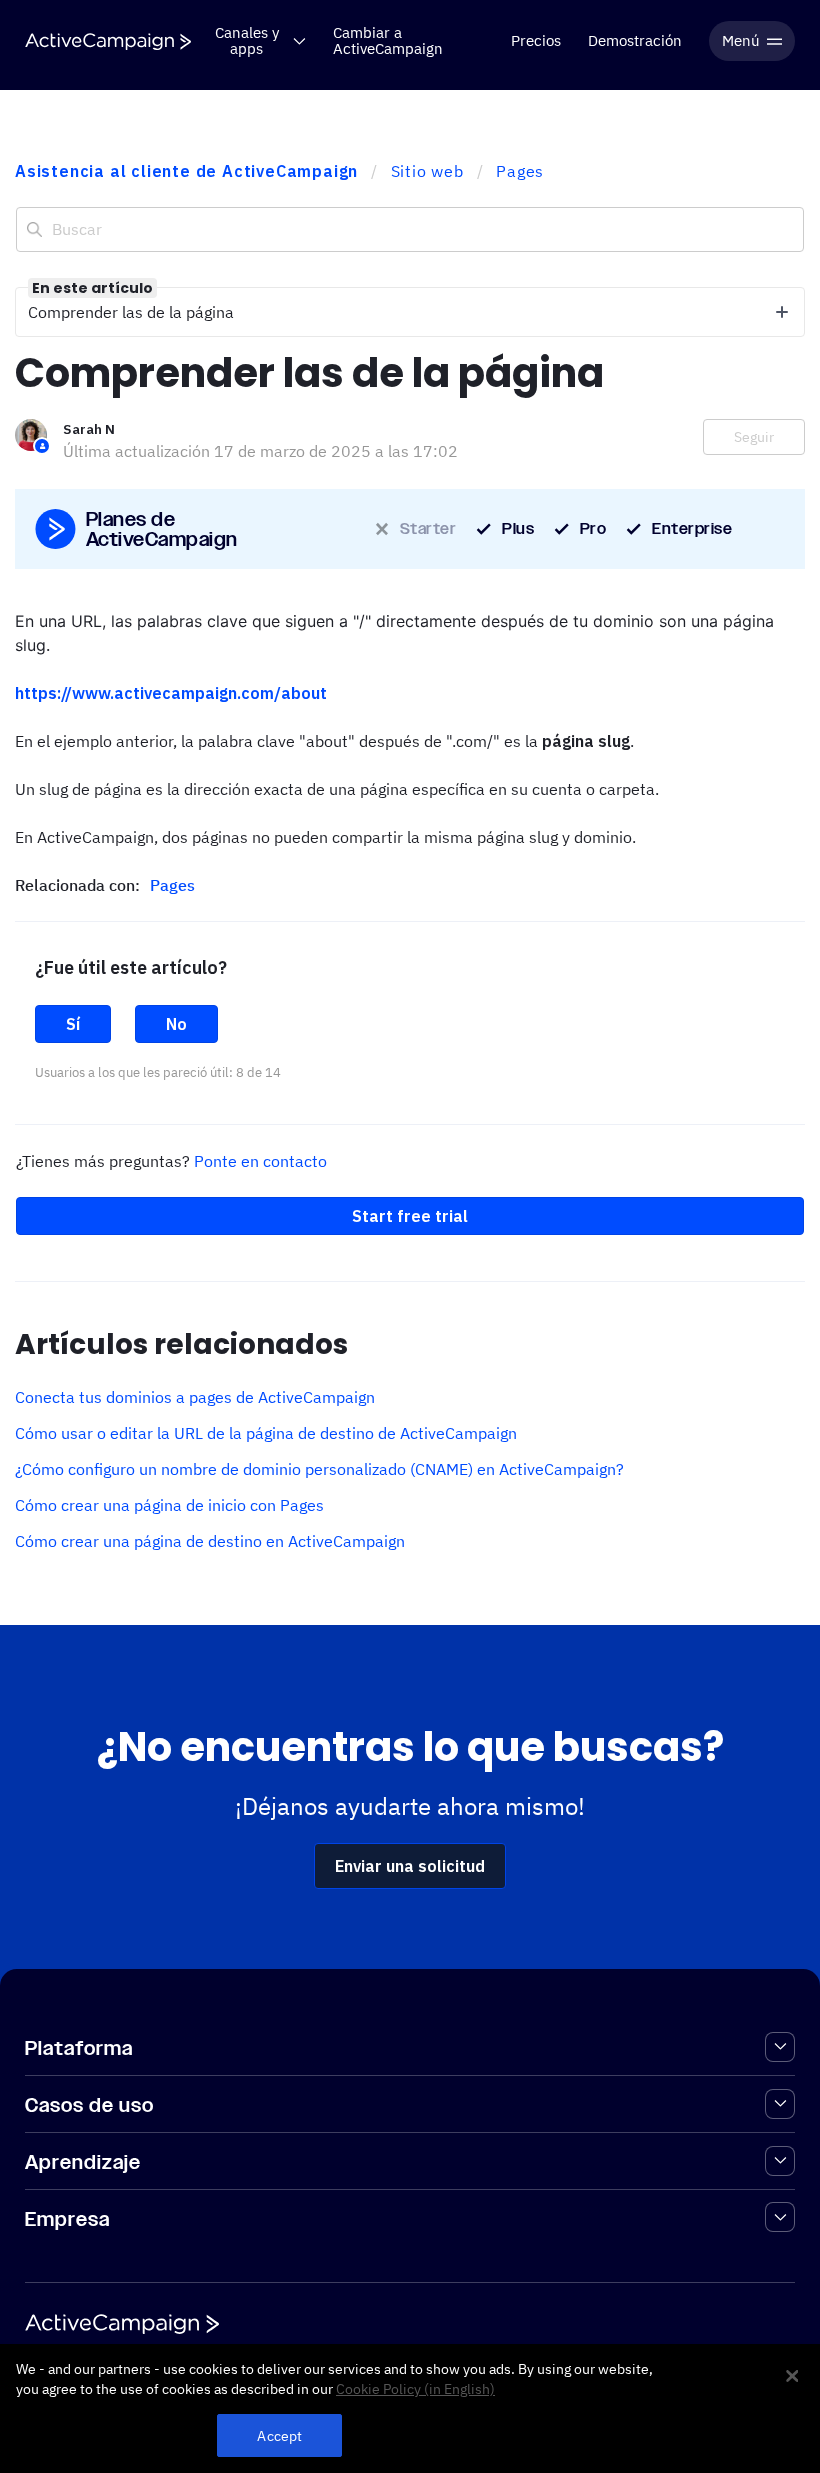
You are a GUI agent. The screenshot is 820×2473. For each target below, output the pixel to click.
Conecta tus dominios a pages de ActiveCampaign (195, 1397)
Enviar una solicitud (410, 1866)
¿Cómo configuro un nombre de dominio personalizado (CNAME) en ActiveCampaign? (319, 1469)
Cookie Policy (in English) (415, 2389)
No (176, 1024)
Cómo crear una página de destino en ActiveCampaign (210, 1541)
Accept (279, 2435)
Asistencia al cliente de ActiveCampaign (186, 171)
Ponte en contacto (260, 1161)
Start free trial (410, 1216)
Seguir (754, 437)
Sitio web (427, 171)
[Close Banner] (792, 2376)
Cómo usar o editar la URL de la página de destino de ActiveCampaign (266, 1433)
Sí (73, 1024)
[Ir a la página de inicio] (108, 41)
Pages (520, 171)
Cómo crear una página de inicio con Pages (169, 1505)
